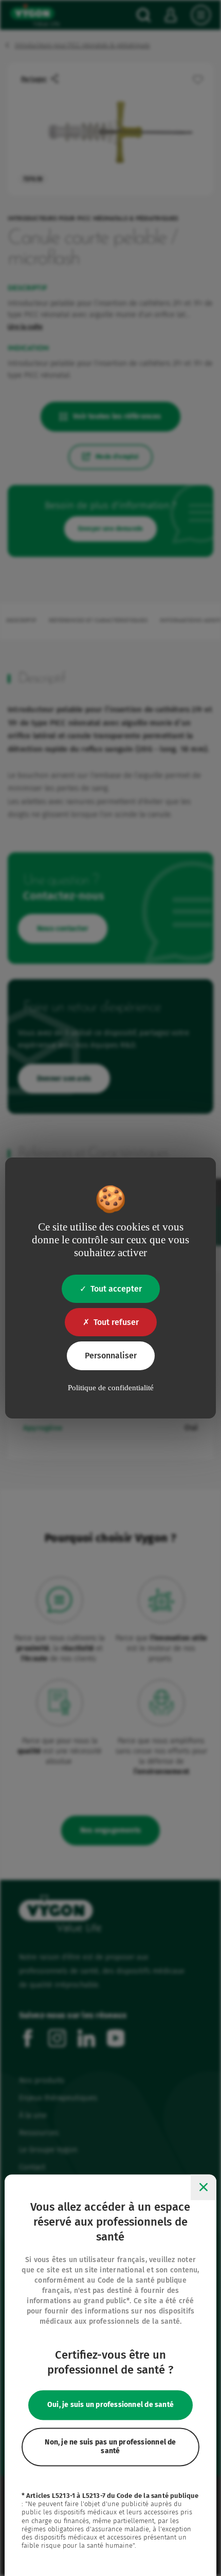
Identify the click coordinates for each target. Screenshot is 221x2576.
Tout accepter (116, 1289)
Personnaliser (111, 1356)
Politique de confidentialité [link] (111, 1388)
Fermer (204, 2188)
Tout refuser (116, 1322)
